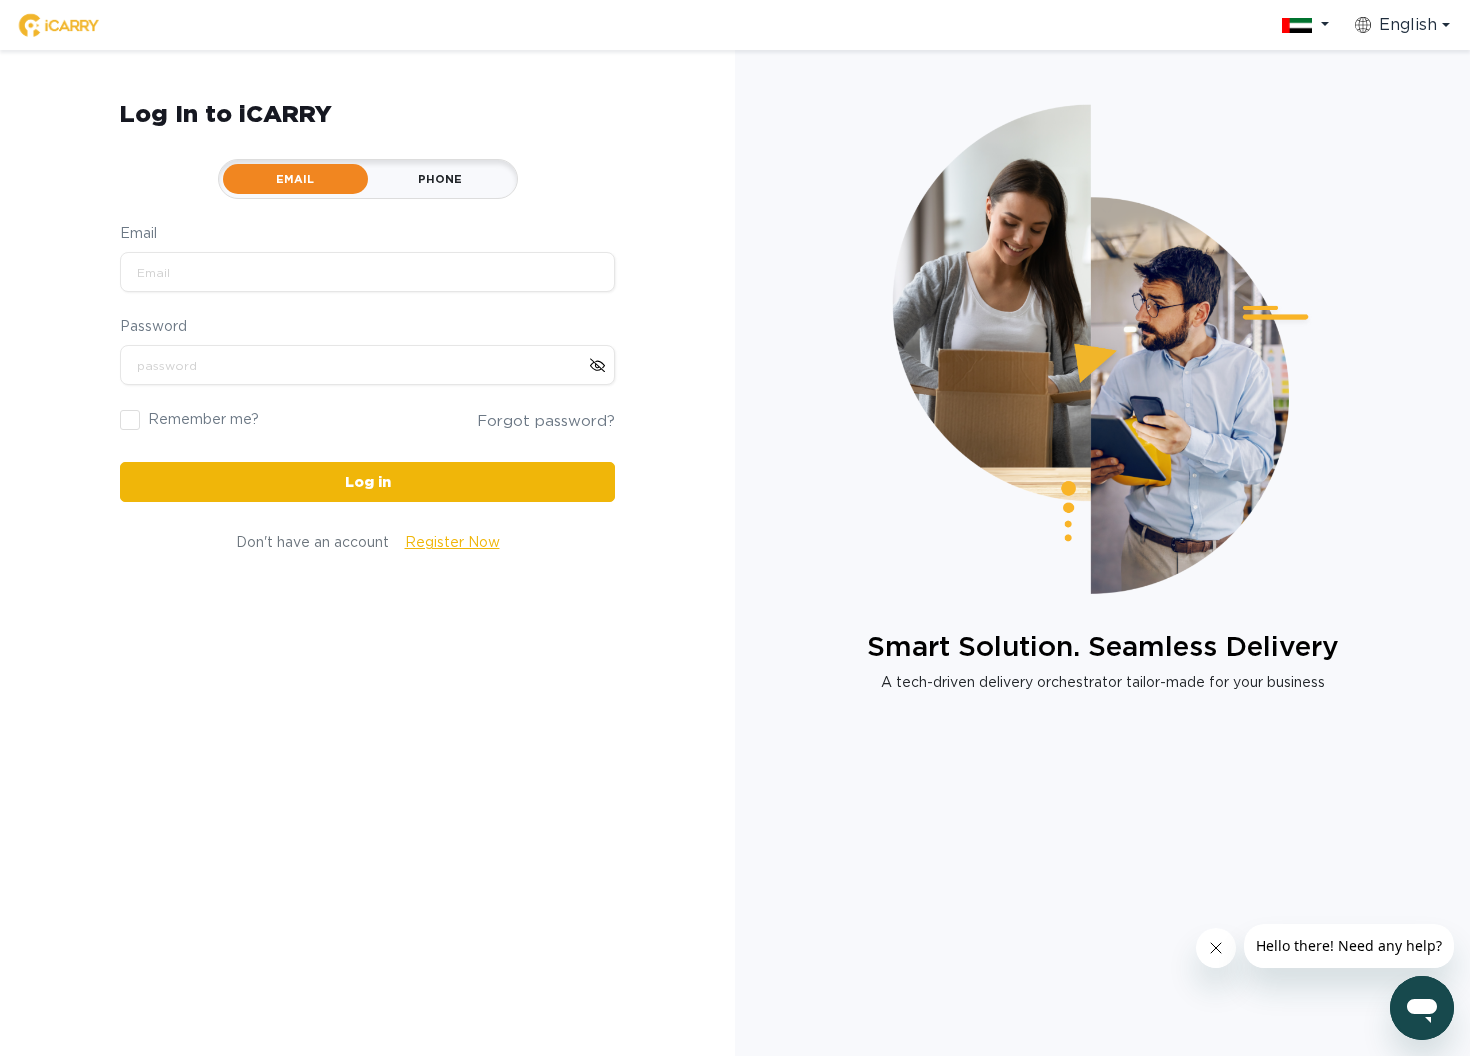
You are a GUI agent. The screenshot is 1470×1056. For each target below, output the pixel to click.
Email (138, 233)
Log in (368, 482)
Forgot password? (546, 421)
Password (153, 326)
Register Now (452, 542)
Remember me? (203, 419)
